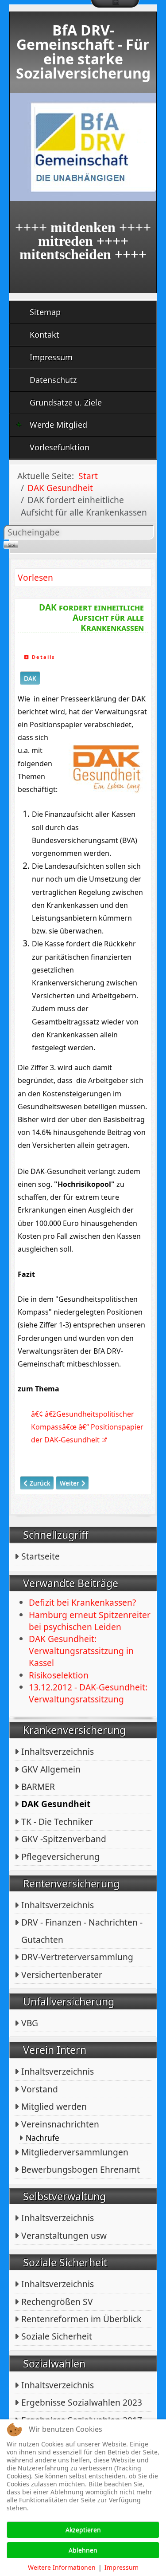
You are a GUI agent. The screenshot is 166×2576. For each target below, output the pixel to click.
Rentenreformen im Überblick (81, 2319)
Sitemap (45, 312)
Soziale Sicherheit (57, 2336)
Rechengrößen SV (57, 2302)
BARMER (38, 1786)
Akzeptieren (83, 2530)
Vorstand (40, 2089)
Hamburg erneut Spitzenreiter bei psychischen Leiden (90, 1621)
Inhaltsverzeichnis (58, 1751)
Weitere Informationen (62, 2567)
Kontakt (44, 335)
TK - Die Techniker (57, 1822)
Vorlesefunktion (60, 447)
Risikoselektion (59, 1675)
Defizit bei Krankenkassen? (82, 1602)
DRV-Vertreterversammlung (77, 1957)
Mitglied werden (54, 2106)
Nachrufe (42, 2138)
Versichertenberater (62, 1975)
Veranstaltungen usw (64, 2235)
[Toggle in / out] (115, 4)
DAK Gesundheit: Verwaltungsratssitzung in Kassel (81, 1651)
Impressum (51, 357)
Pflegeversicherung (60, 1857)
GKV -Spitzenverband (64, 1839)
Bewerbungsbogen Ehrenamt (81, 2169)
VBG (30, 2023)
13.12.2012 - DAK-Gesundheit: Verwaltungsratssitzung (88, 1693)
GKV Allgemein (51, 1769)
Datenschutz (53, 380)
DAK (30, 678)
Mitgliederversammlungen (75, 2152)
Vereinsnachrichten (60, 2124)
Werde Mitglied (58, 425)
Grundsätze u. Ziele (66, 402)
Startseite (41, 1556)
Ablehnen (83, 2550)
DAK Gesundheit (56, 1804)
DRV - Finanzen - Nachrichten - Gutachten (82, 1931)
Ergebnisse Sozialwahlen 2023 (82, 2402)
